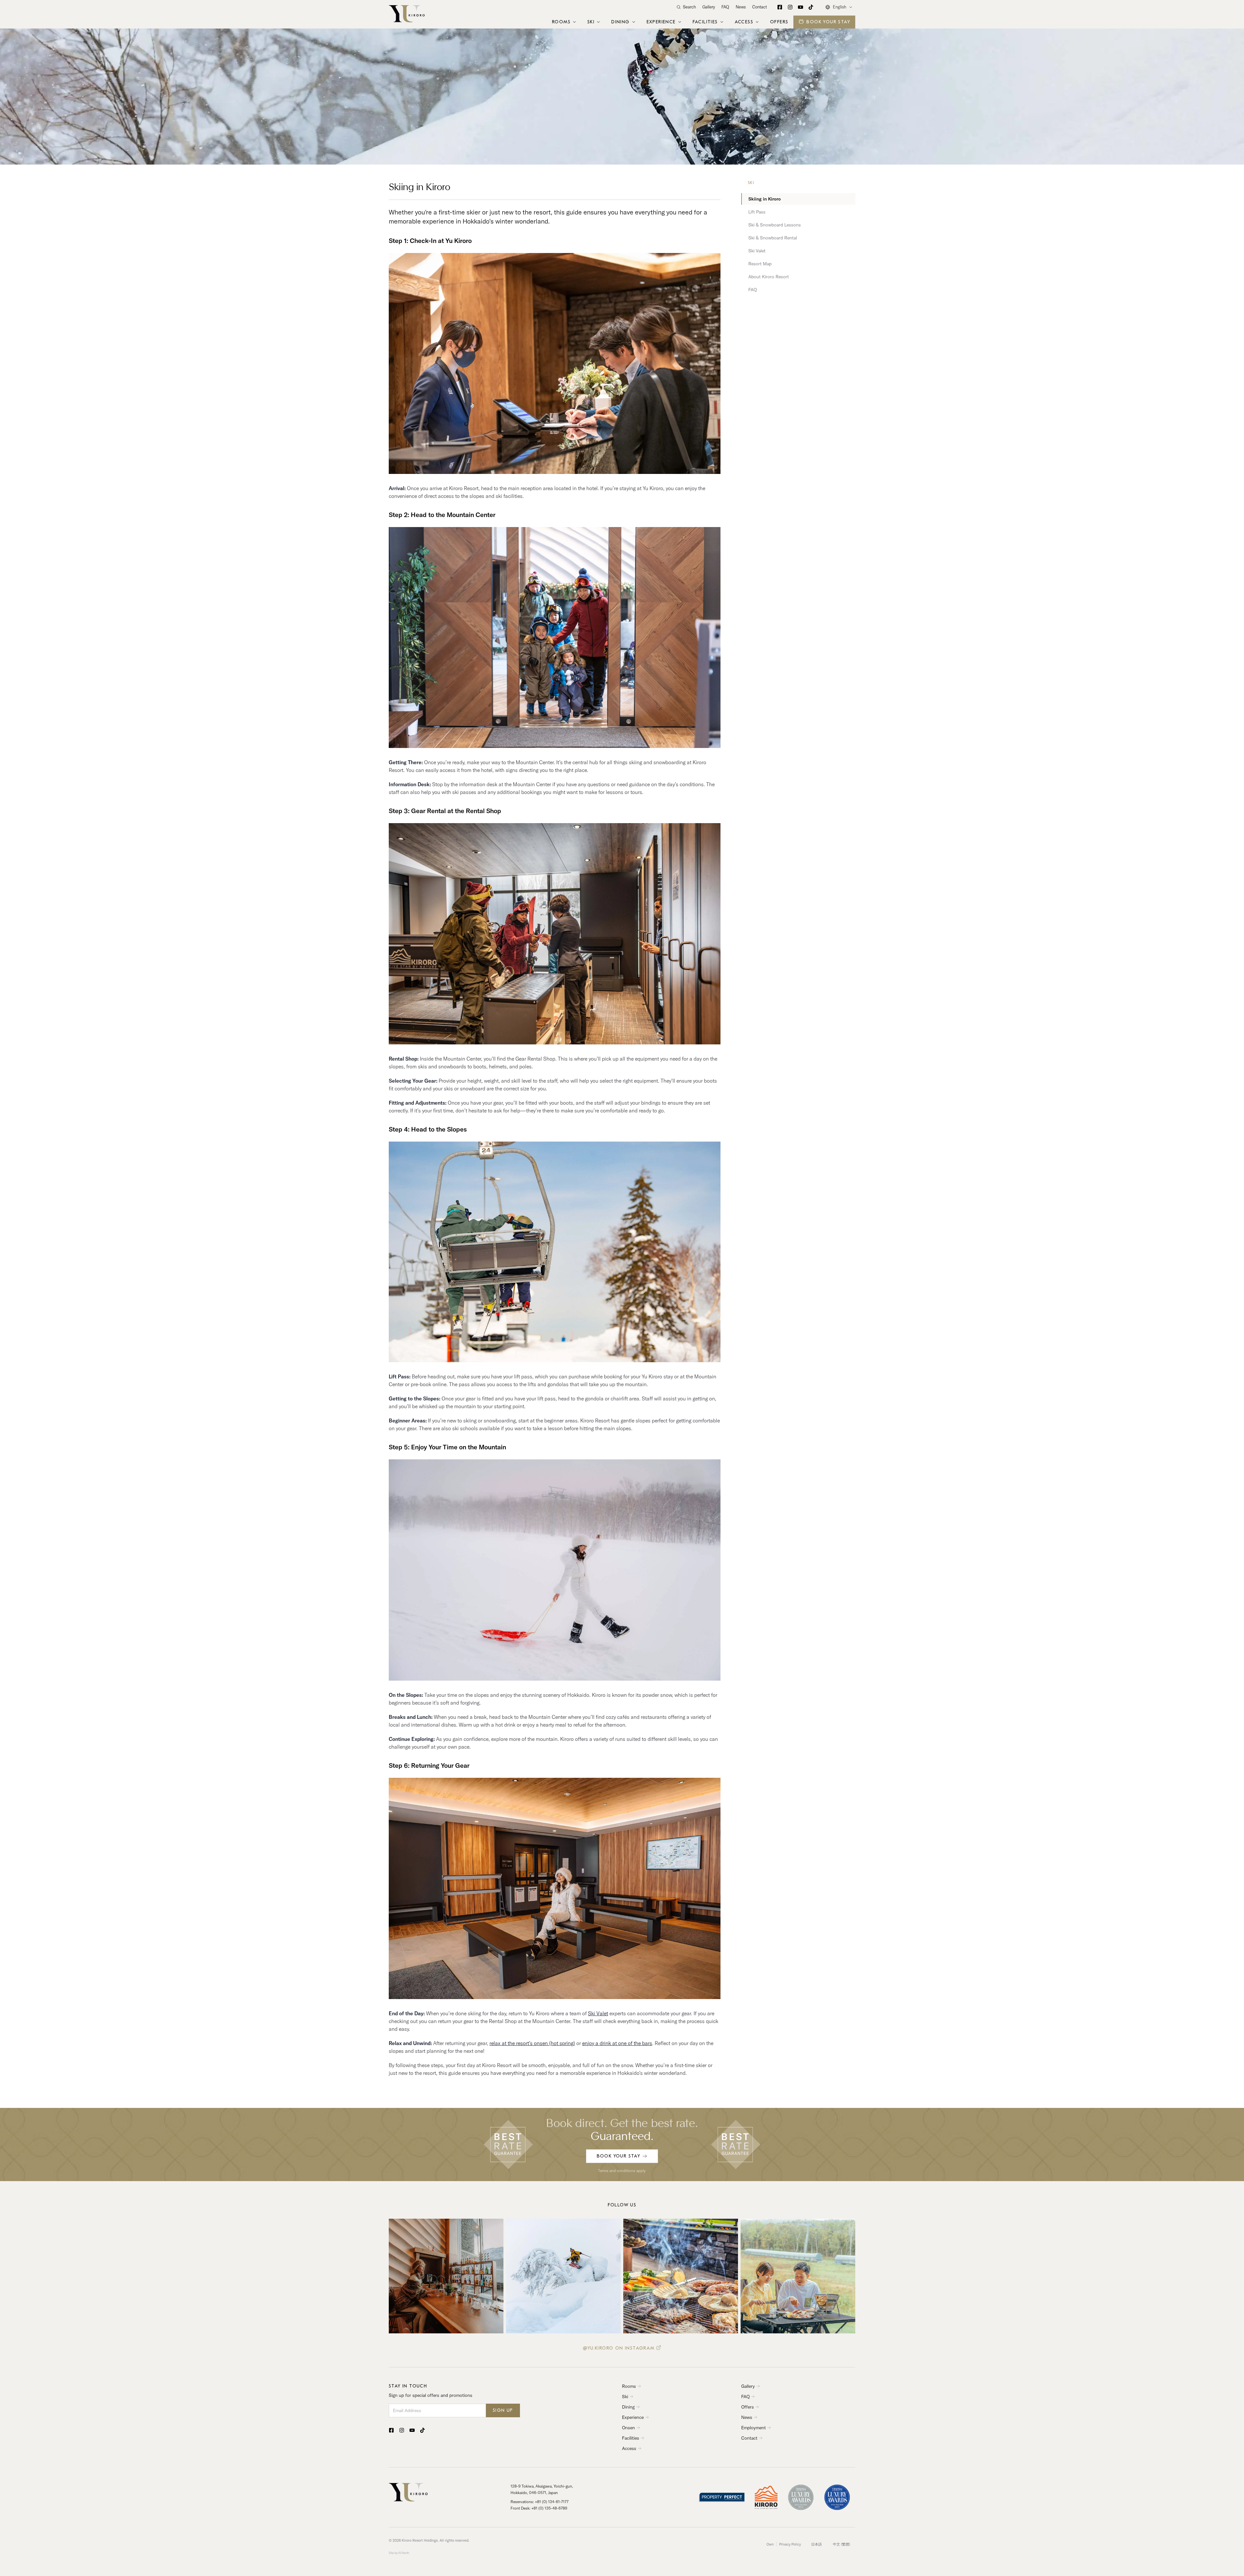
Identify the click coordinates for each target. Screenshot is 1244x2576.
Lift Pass (757, 212)
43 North (404, 2553)
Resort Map (760, 264)
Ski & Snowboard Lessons (775, 225)
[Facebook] (780, 7)
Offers (779, 22)
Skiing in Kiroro (765, 199)
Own (770, 2544)
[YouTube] (801, 7)
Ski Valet (598, 2013)
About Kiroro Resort (769, 277)
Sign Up (503, 2410)
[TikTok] (811, 7)
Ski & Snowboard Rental (773, 238)
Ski (751, 183)
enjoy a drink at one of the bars (617, 2043)
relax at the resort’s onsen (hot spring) (532, 2043)
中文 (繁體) (841, 2544)
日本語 (817, 2544)
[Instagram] (790, 7)
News (741, 7)
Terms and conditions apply (622, 2171)
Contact (760, 7)
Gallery (709, 7)
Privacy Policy (790, 2544)
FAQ (725, 7)
